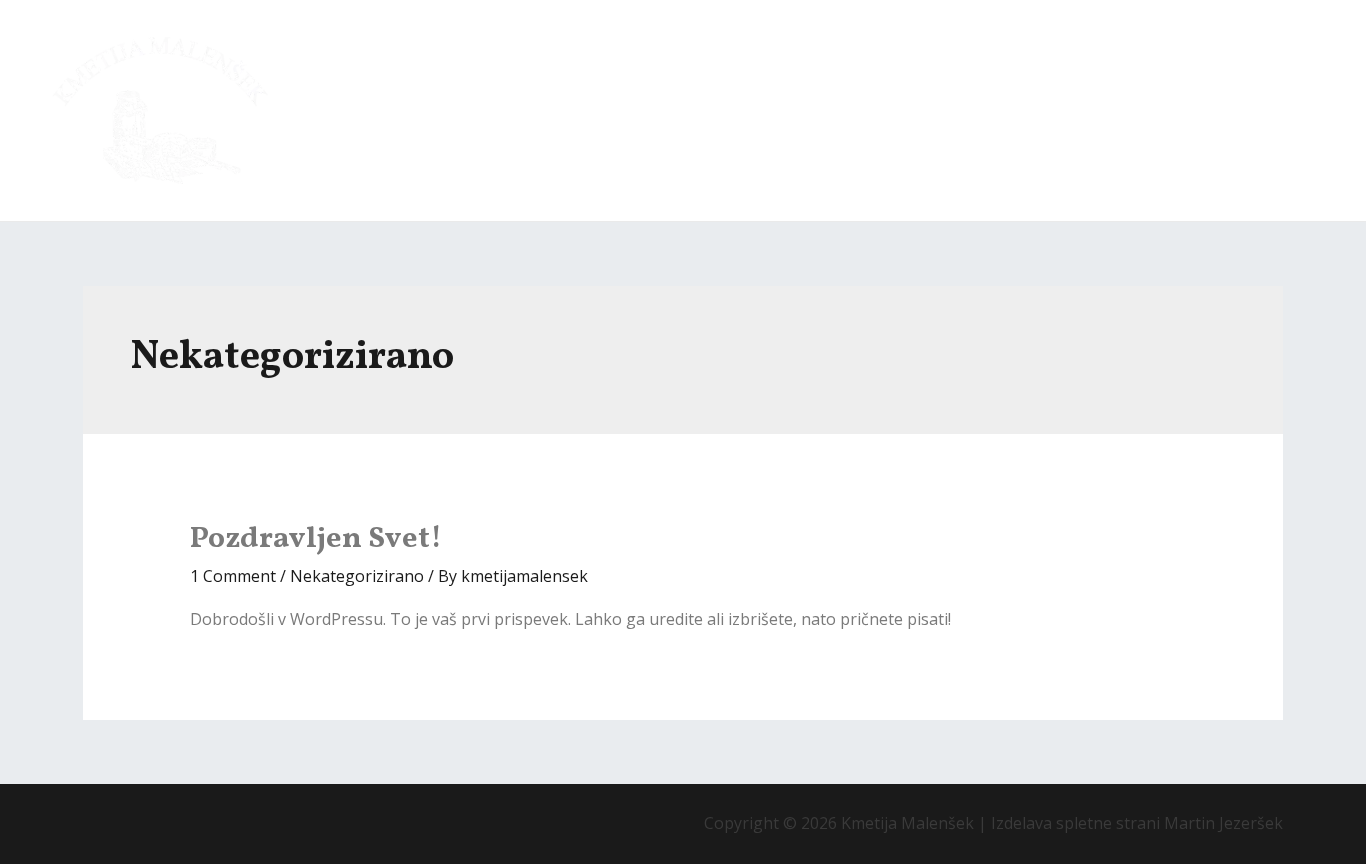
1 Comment (233, 576)
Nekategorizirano (357, 576)
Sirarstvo (890, 111)
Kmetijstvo (784, 111)
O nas (690, 111)
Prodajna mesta (1153, 111)
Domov (608, 111)
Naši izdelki (999, 111)
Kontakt (1275, 111)
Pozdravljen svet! (316, 539)
